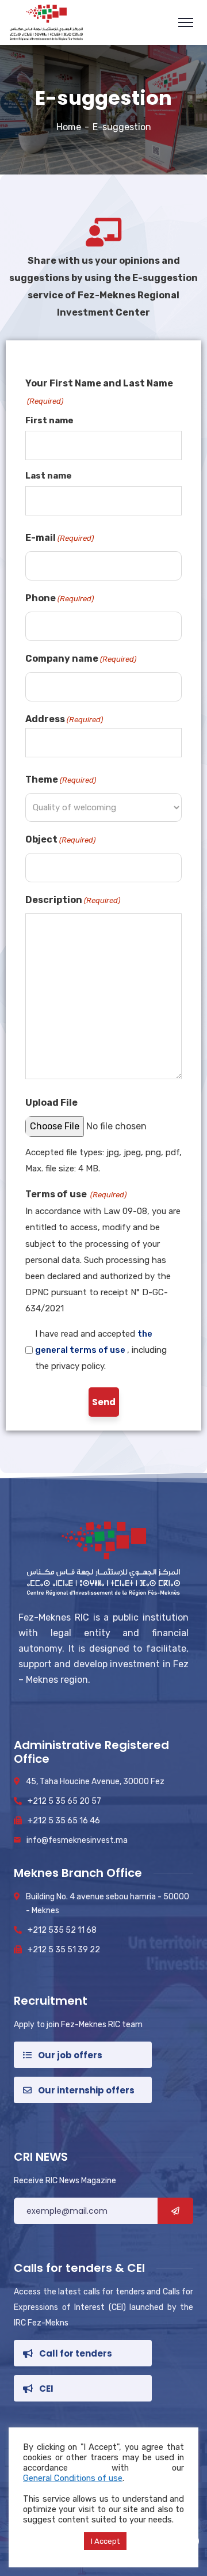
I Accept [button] (105, 2541)
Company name (81, 659)
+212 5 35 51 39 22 (64, 1950)
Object (60, 839)
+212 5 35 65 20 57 (64, 1801)
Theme (61, 779)
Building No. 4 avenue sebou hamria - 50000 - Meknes (108, 1904)
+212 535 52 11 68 (62, 1930)
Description (73, 900)
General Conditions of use (73, 2478)
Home (69, 127)
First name (49, 420)
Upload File (51, 1103)
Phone (60, 598)
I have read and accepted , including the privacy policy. (101, 1350)
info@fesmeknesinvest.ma (77, 1840)
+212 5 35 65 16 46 (64, 1821)
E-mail (60, 538)
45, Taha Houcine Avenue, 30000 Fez (95, 1782)
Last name (49, 476)
